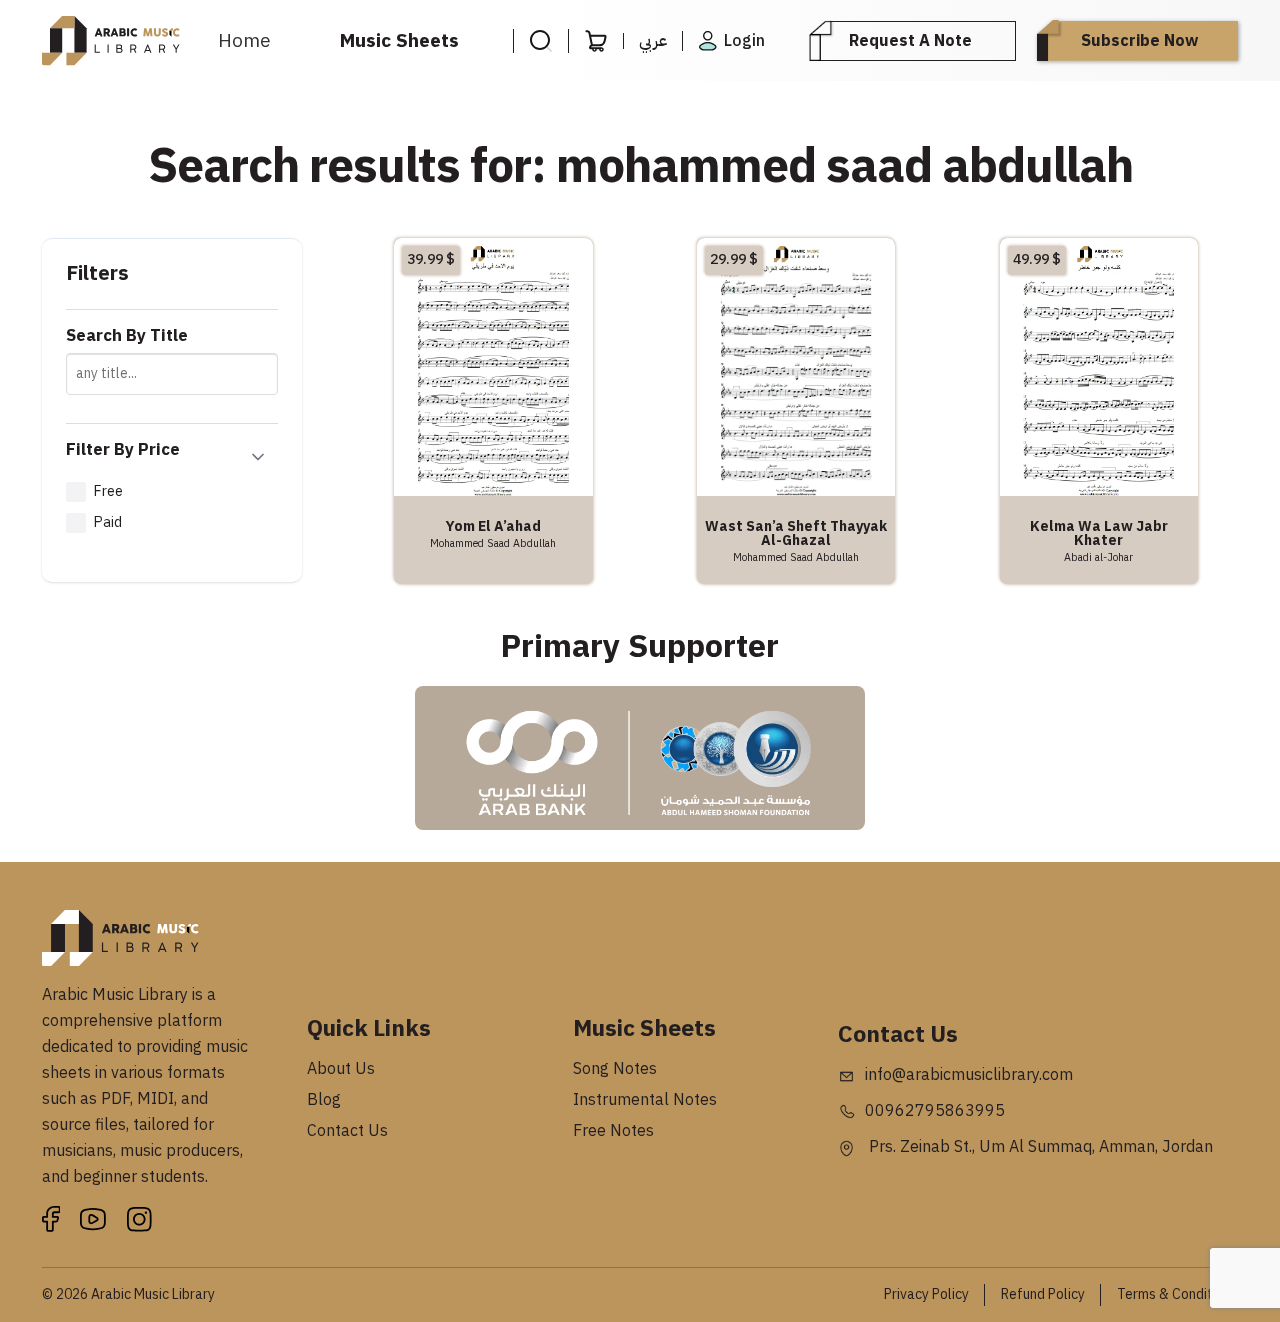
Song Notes (615, 1069)
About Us (341, 1069)
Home (244, 40)
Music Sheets (399, 40)
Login (744, 41)
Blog (324, 1100)
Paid (107, 522)
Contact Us (347, 1131)
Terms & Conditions (1177, 1294)
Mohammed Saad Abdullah (493, 543)
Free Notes (613, 1131)
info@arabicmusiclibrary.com (969, 1075)
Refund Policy (1043, 1294)
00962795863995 (935, 1111)
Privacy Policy (926, 1294)
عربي (653, 41)
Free (108, 491)
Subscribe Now (1139, 41)
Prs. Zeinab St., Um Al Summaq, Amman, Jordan (1039, 1147)
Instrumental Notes (645, 1100)
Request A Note (910, 41)
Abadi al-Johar (1098, 557)
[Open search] (540, 41)
